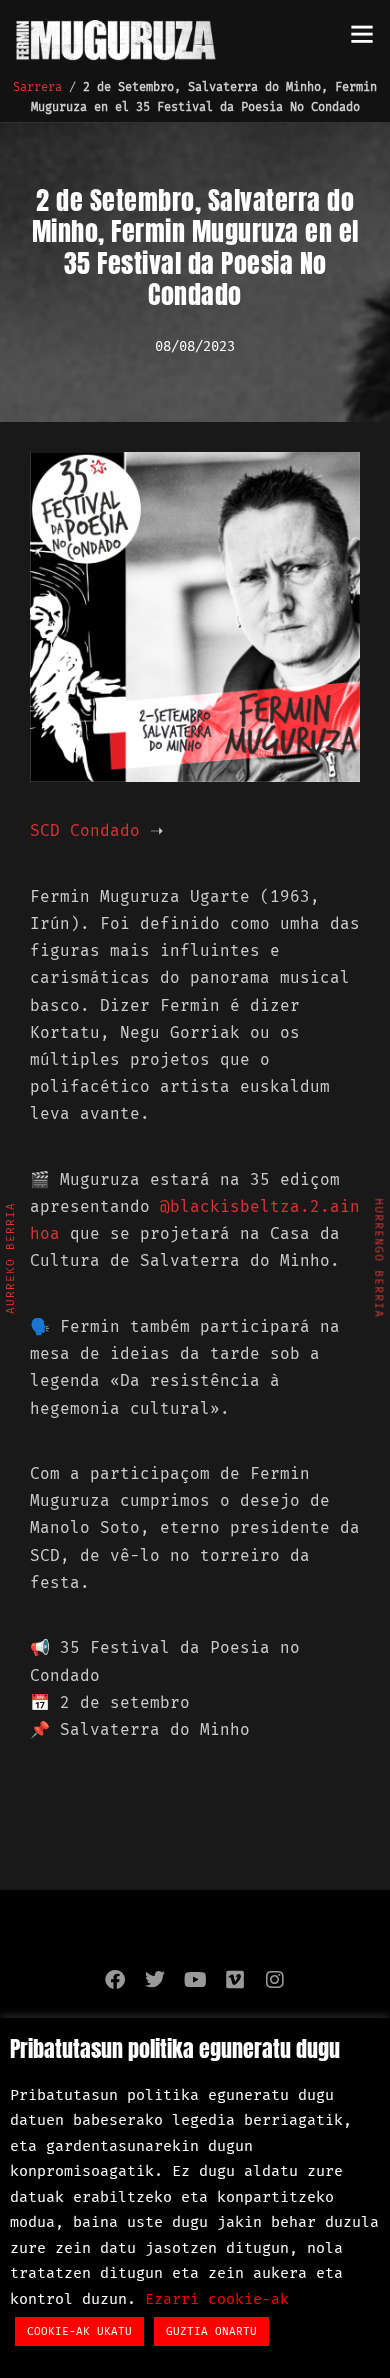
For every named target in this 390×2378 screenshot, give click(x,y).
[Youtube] (195, 1980)
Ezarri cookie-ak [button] (217, 2299)
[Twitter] (155, 1980)
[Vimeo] (235, 1980)
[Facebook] (115, 1980)
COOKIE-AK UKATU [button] (79, 2331)
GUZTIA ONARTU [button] (211, 2331)
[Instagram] (275, 1980)
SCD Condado (85, 830)
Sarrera (37, 87)
